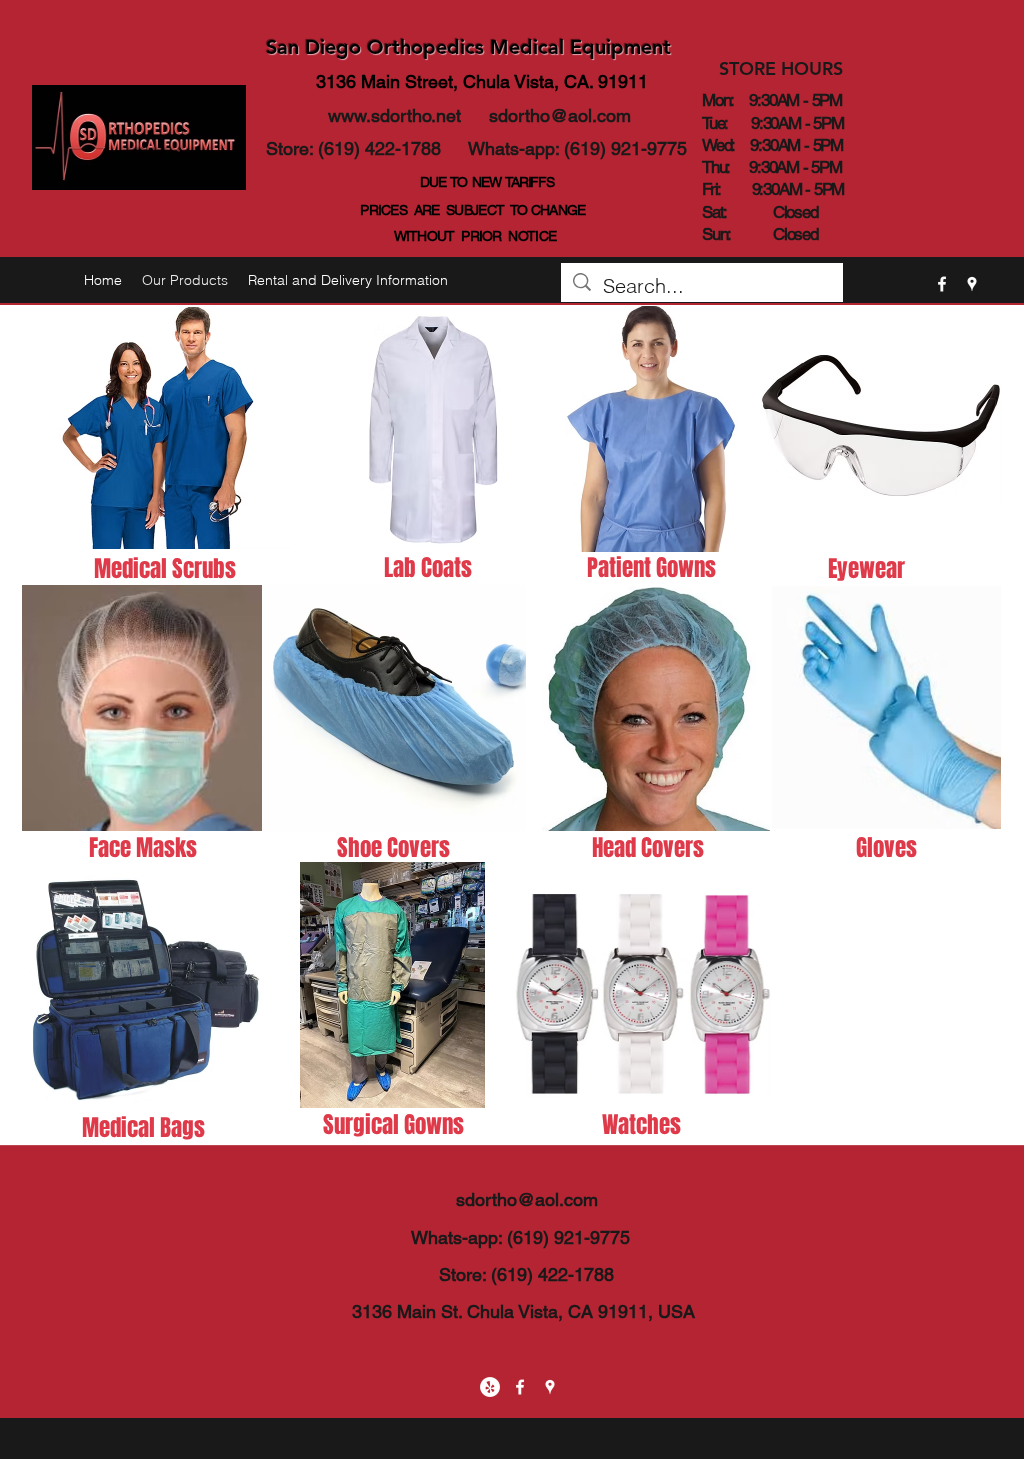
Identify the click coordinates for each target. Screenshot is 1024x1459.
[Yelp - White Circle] (490, 1387)
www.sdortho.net (394, 115)
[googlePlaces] (972, 284)
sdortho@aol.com (560, 115)
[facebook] (942, 284)
